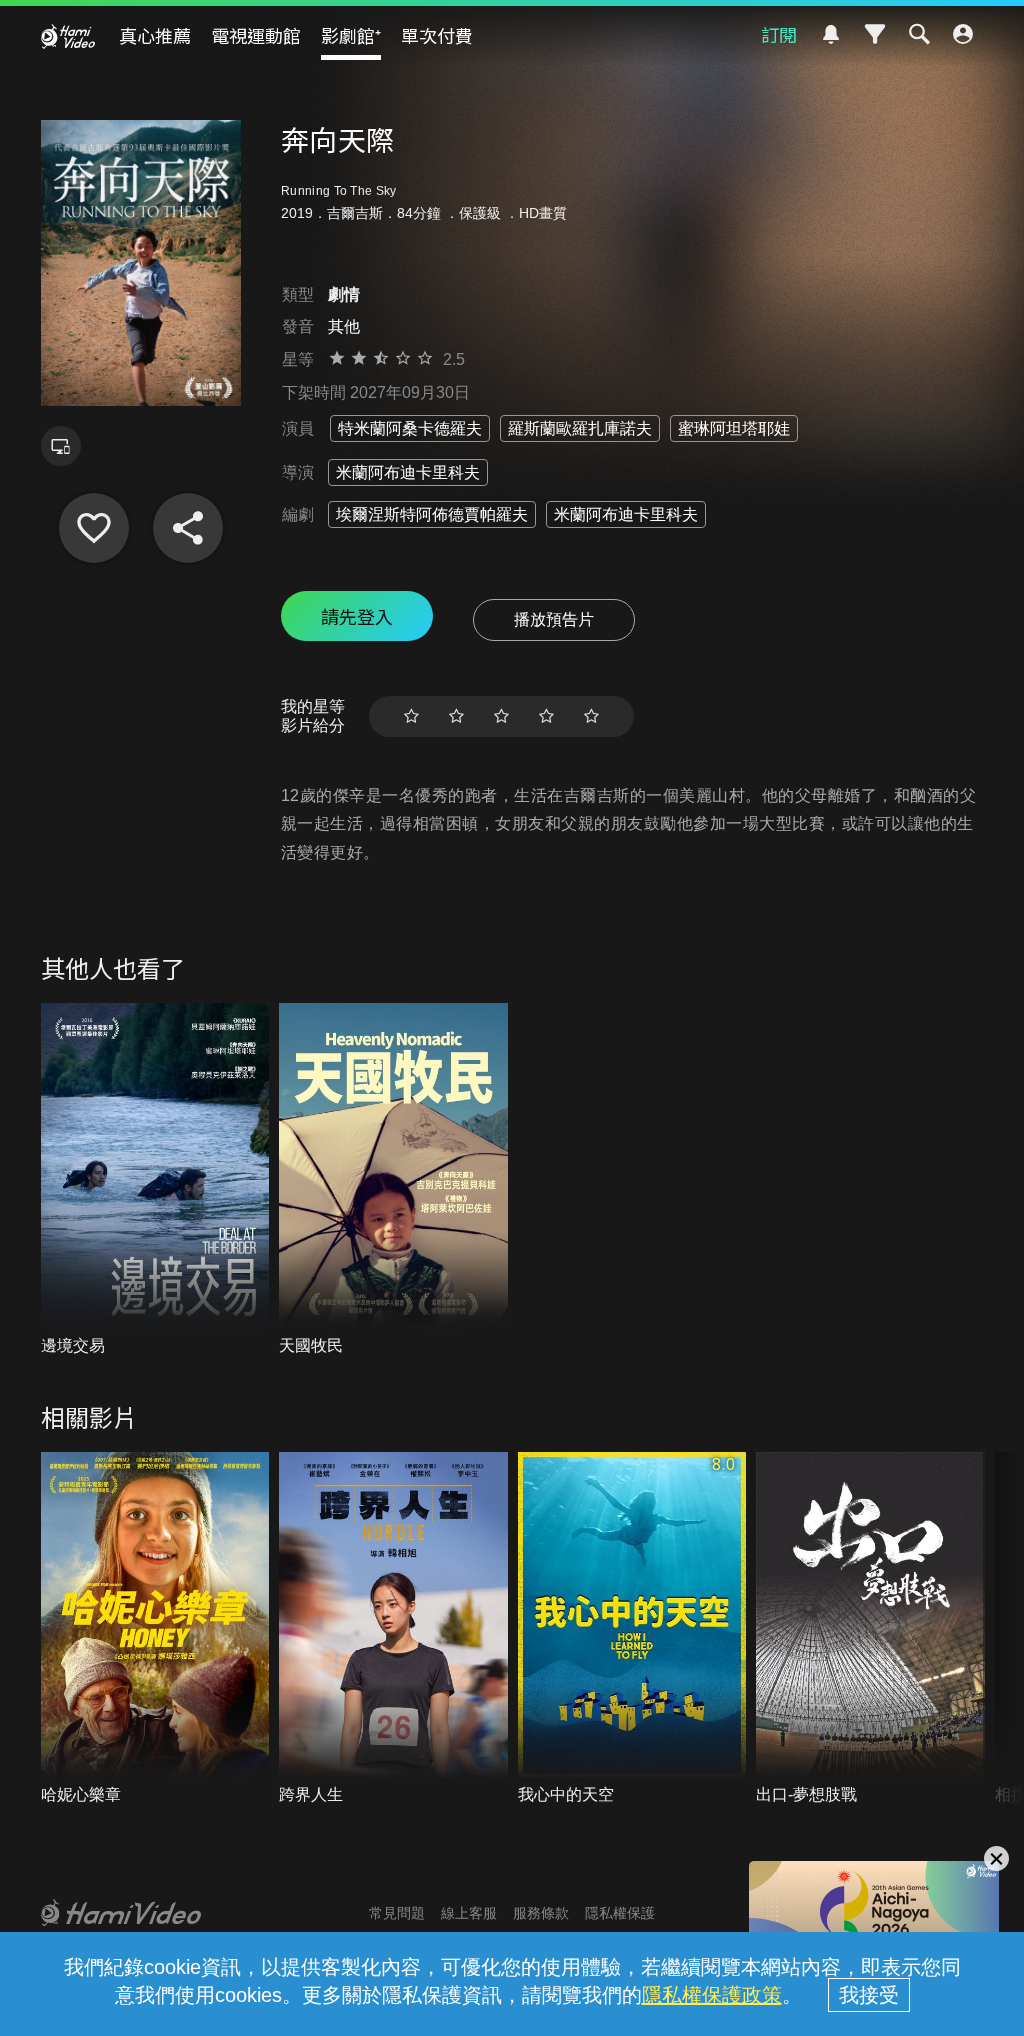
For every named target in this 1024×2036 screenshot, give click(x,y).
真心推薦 (155, 35)
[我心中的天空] (632, 1629)
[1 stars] (411, 716)
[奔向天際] (94, 528)
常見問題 (397, 1913)
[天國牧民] (393, 1180)
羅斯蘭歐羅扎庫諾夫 (580, 428)
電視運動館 (256, 35)
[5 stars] (591, 716)
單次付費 (437, 35)
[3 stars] (501, 716)
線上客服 (469, 1913)
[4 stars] (546, 716)
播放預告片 (554, 619)
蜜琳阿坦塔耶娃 (734, 428)
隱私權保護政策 (712, 1995)
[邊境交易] (155, 1180)
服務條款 (541, 1913)
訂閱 (779, 34)
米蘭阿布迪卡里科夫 (408, 472)
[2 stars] (456, 716)
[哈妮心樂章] (155, 1629)
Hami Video (68, 36)
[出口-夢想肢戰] (870, 1629)
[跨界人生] (393, 1629)
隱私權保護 (620, 1913)
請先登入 (357, 616)
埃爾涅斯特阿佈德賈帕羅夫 (432, 514)
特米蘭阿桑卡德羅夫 (410, 428)
